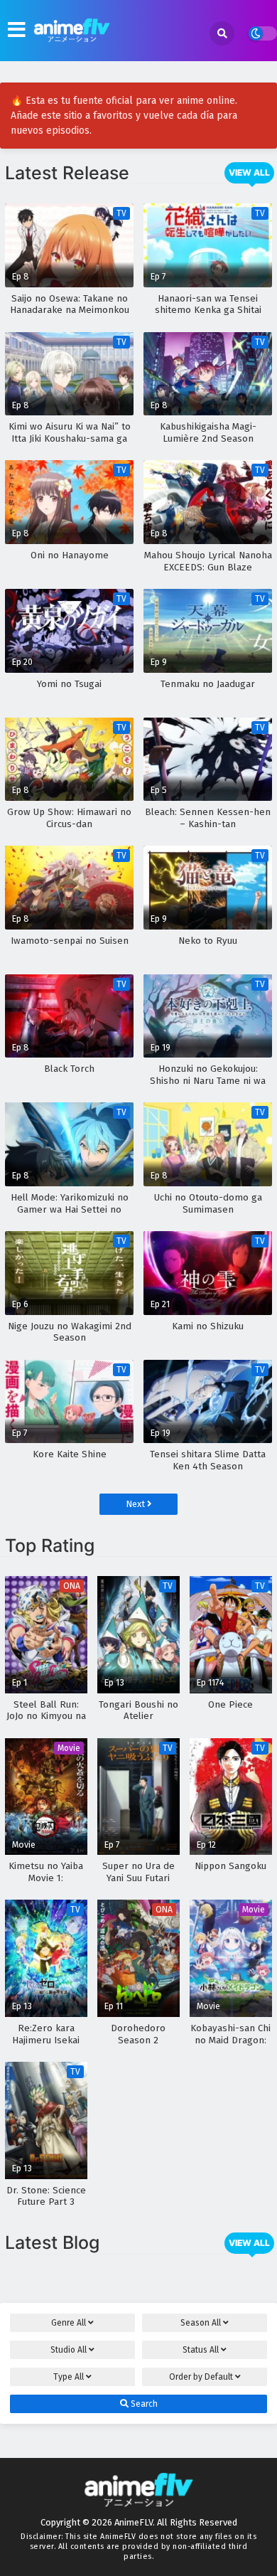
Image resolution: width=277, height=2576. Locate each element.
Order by (201, 2377)
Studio (69, 2350)
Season (201, 2323)
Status (201, 2350)
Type (69, 2377)
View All (249, 172)
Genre (69, 2323)
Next (136, 1504)
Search (143, 2404)
